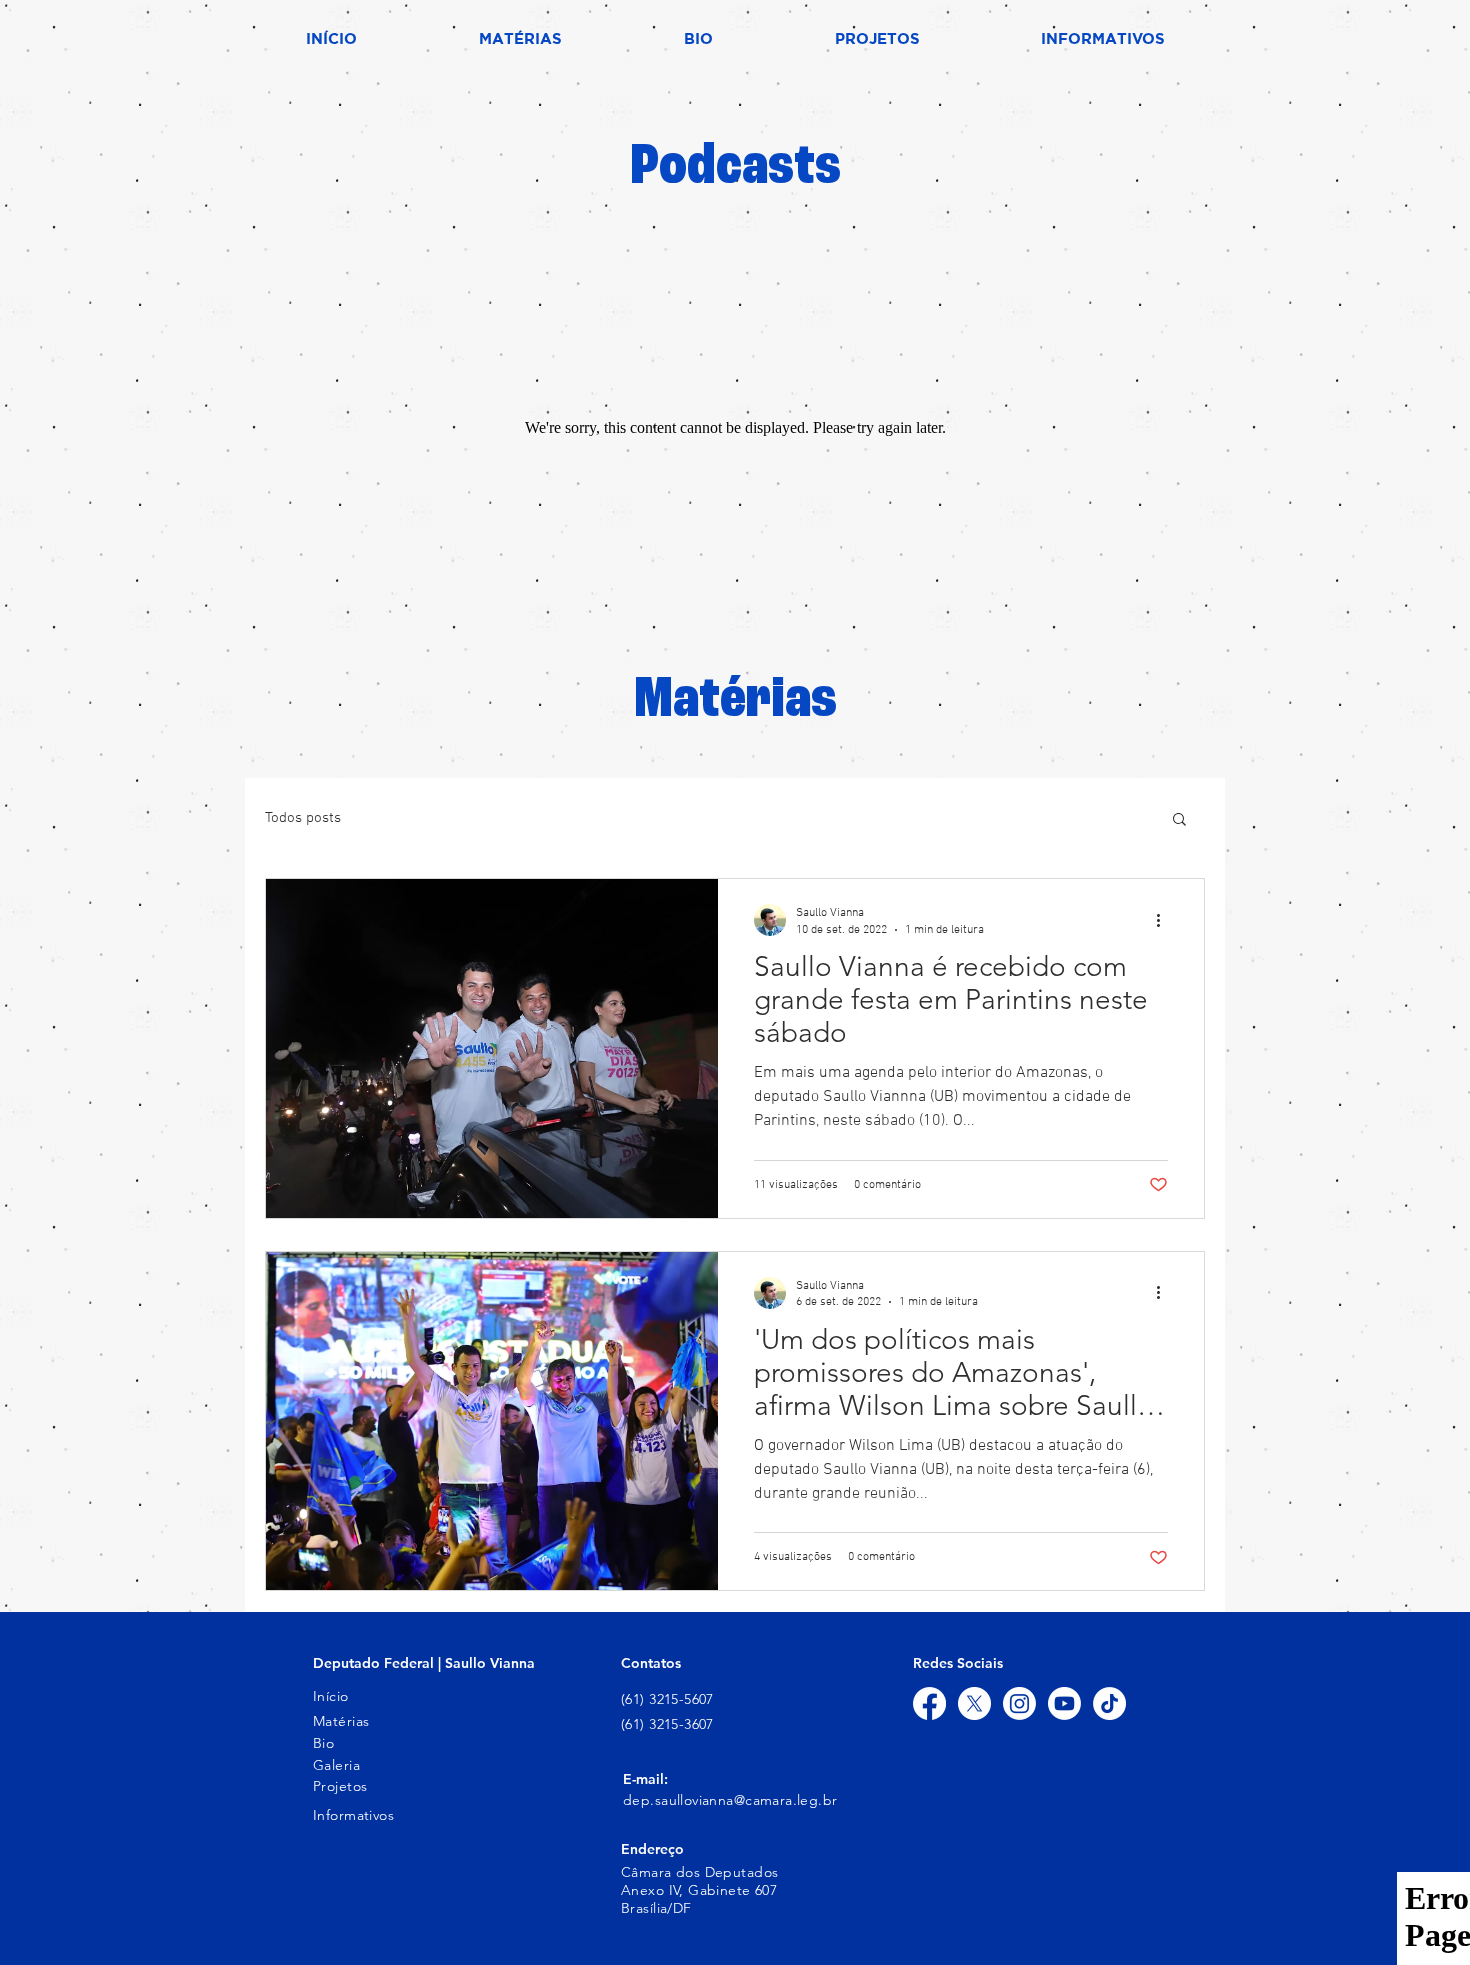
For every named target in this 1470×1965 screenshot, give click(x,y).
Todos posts (303, 818)
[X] (974, 1703)
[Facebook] (929, 1703)
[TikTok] (1109, 1703)
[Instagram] (1019, 1703)
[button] (1179, 820)
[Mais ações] (1165, 920)
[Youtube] (1064, 1703)
